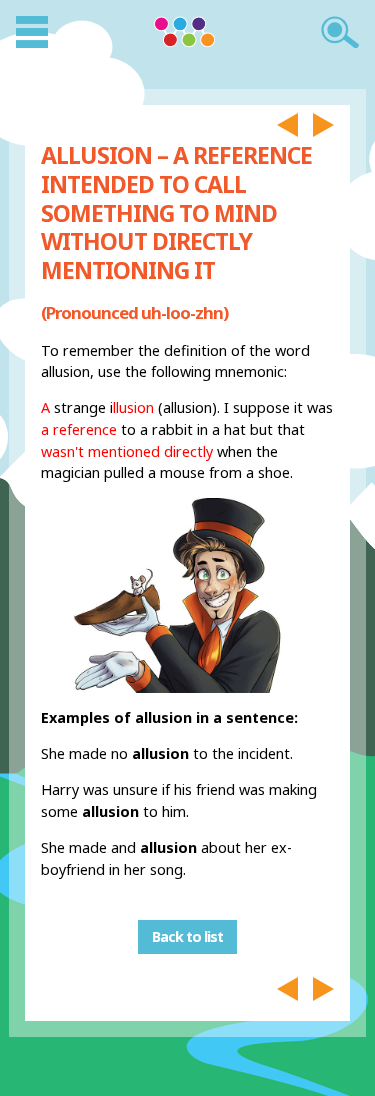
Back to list (187, 937)
